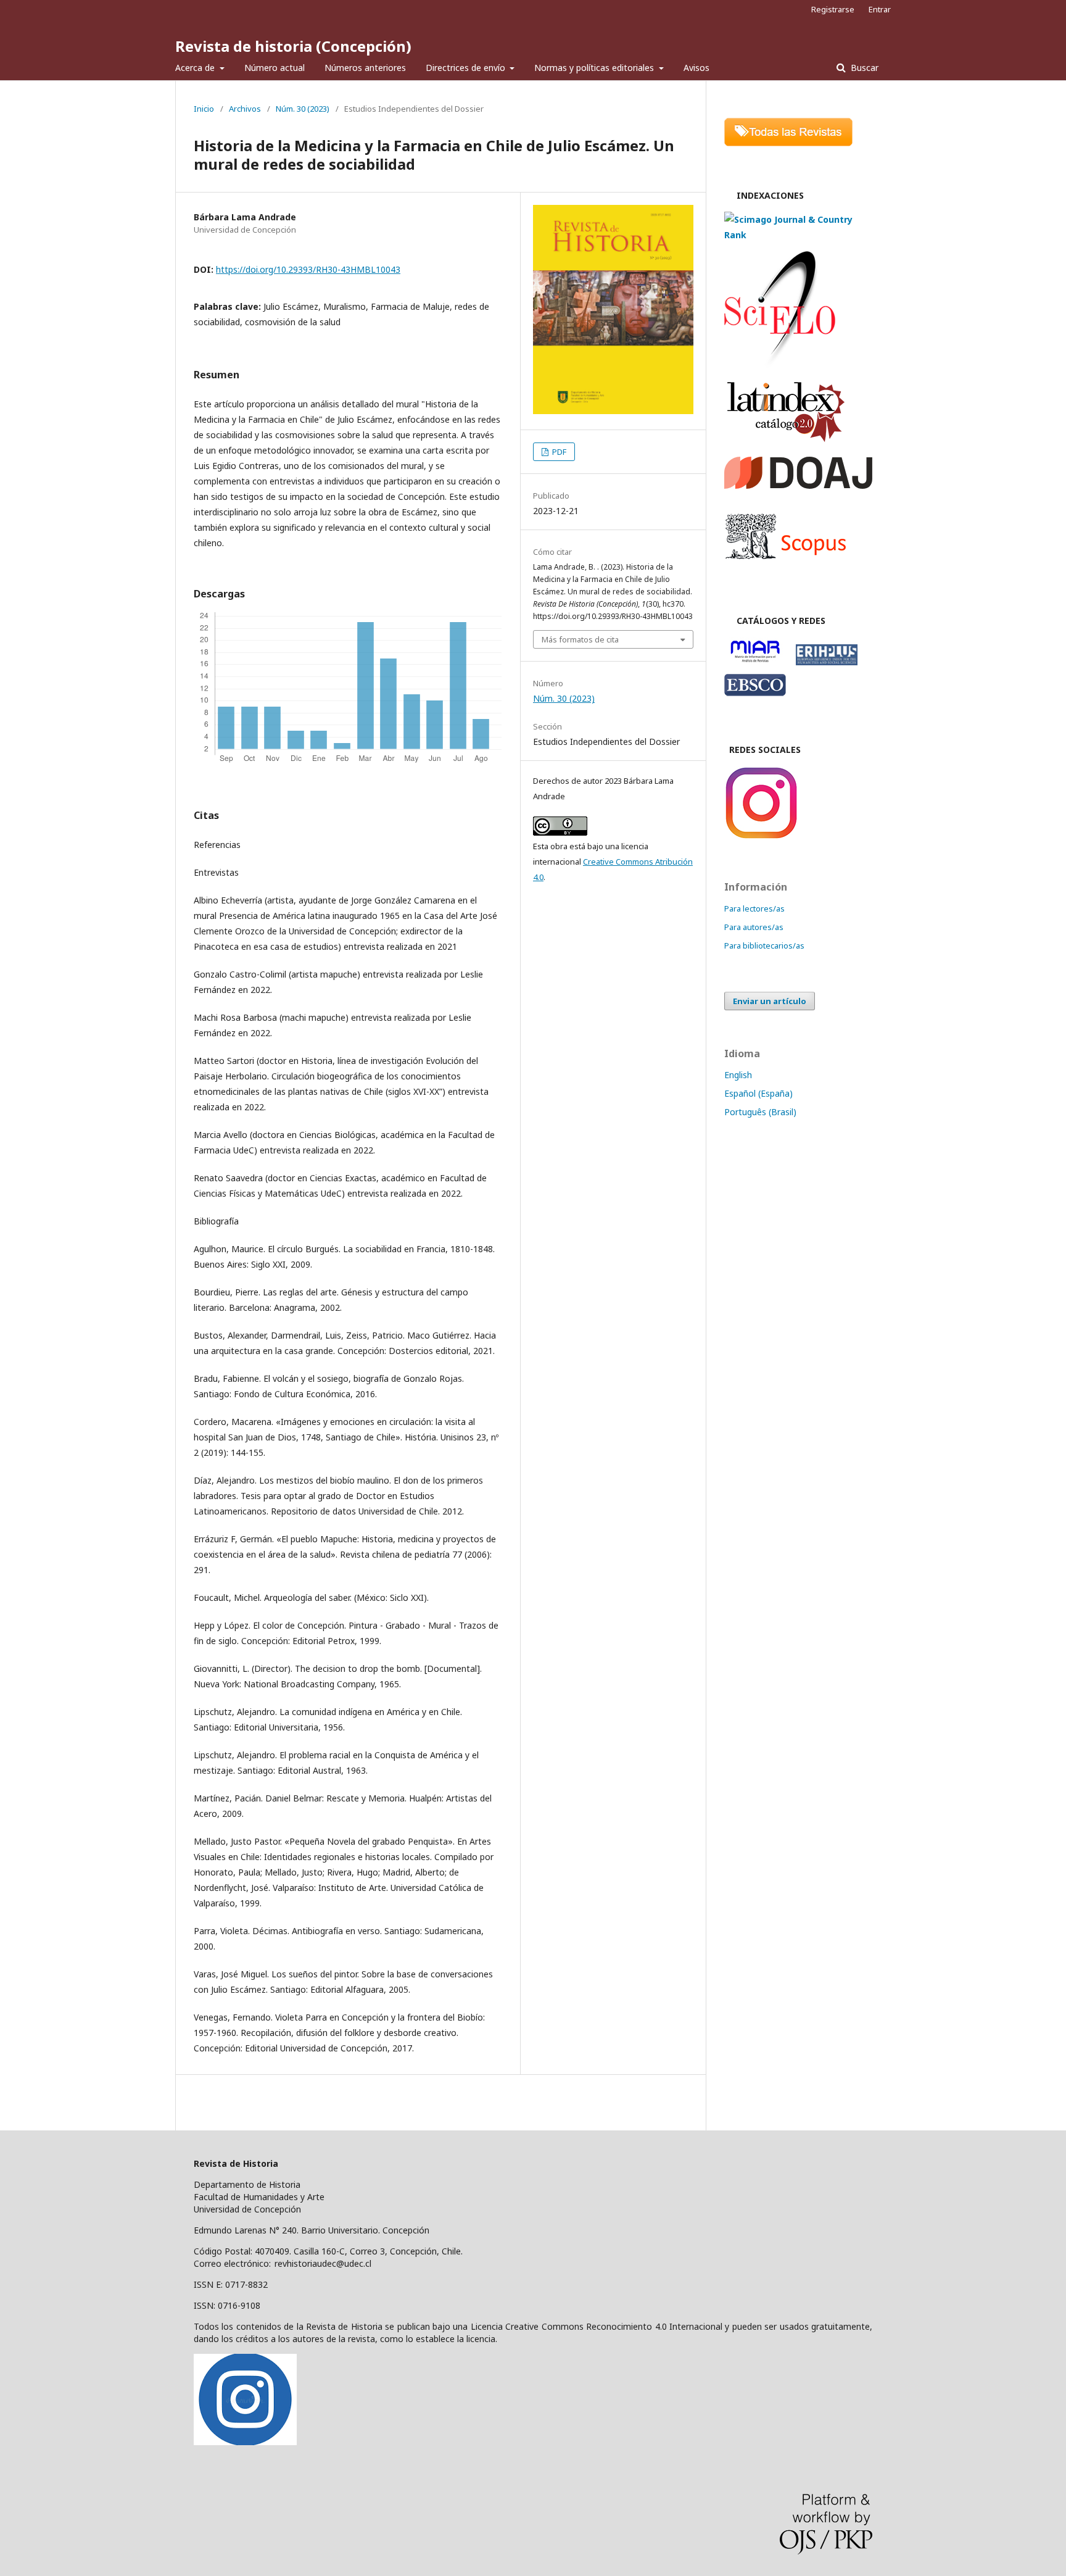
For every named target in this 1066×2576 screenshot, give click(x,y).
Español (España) (758, 1093)
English (738, 1075)
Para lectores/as (754, 908)
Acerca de (196, 68)
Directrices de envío (467, 68)
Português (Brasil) (760, 1112)
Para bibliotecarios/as (764, 945)
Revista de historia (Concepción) (293, 46)
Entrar (880, 9)
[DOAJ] (798, 485)
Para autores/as (754, 927)
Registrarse (833, 9)
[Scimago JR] (798, 235)
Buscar (863, 68)
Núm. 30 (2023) (303, 109)
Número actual (275, 68)
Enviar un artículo (770, 1001)
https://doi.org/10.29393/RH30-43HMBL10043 (308, 269)
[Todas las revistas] (788, 143)
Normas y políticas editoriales (595, 68)
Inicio (204, 109)
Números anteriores (365, 68)
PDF (558, 452)
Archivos (245, 109)
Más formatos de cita (580, 639)
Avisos (696, 68)
